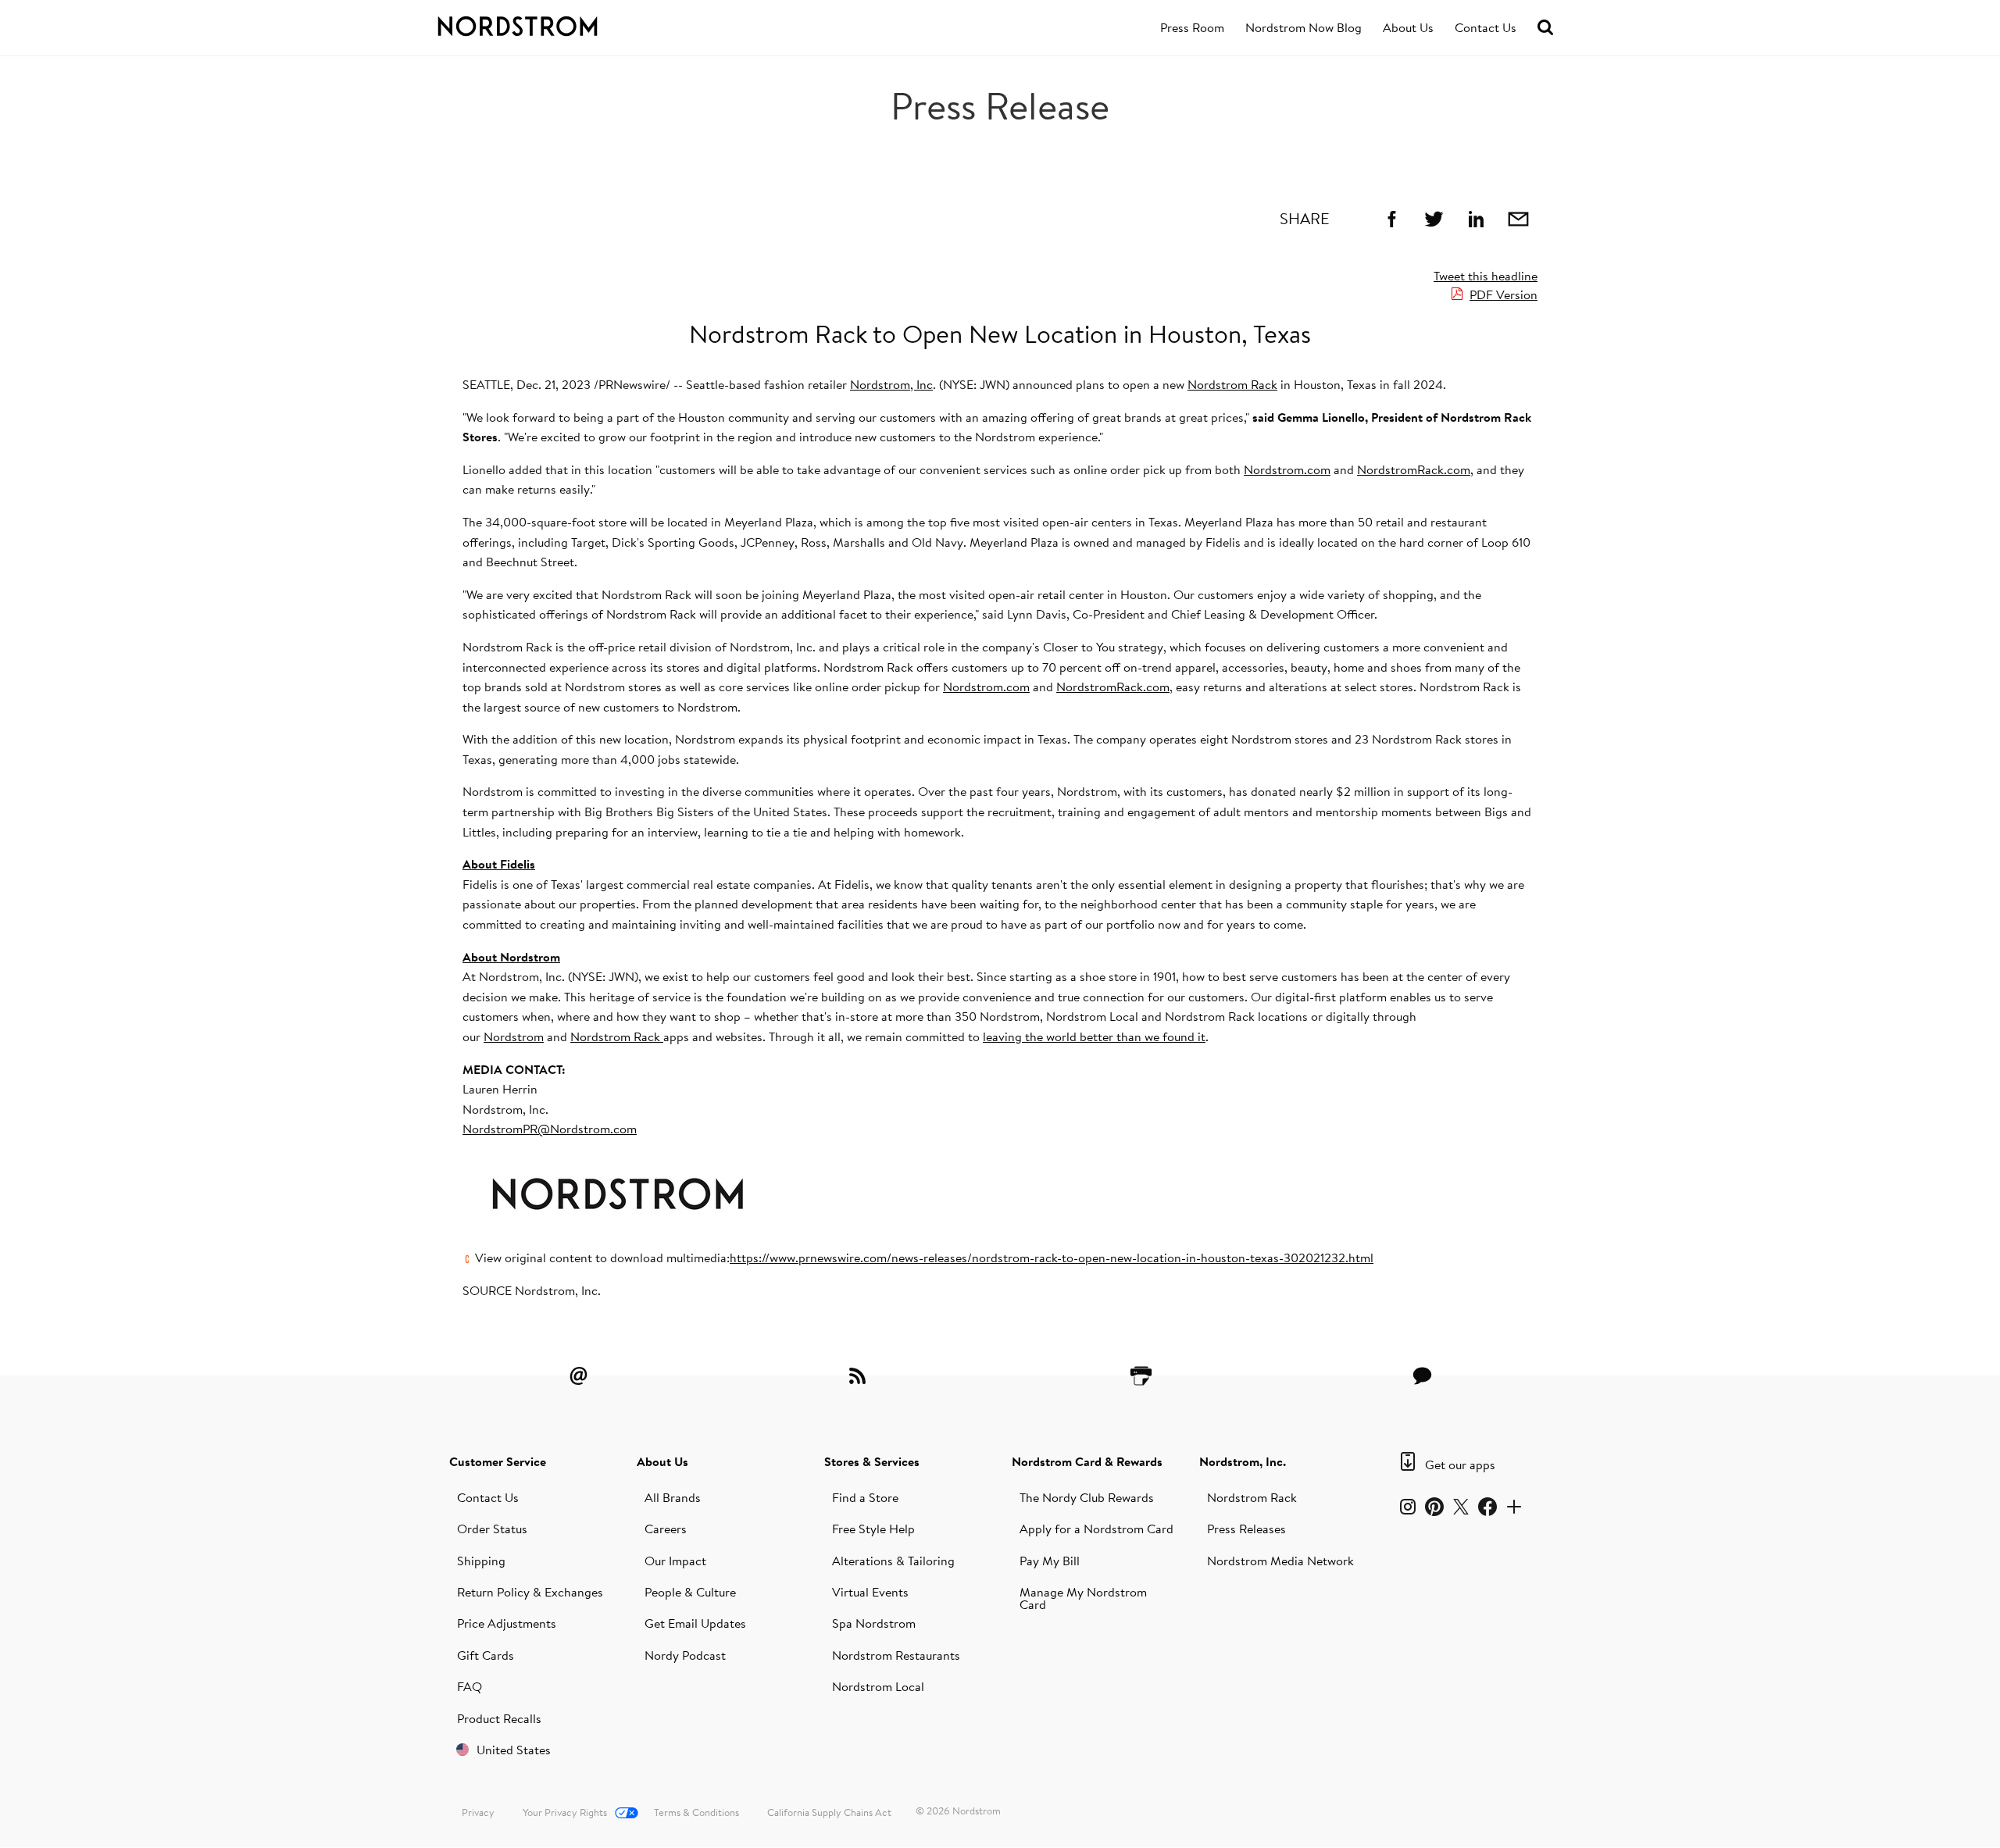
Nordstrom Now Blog (1304, 27)
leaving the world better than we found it (1094, 1036)
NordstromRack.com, (1415, 469)
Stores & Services (872, 1461)
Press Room (1192, 27)
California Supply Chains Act (829, 1812)
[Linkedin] (1476, 219)
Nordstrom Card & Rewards (1087, 1461)
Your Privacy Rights (565, 1812)
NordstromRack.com (1113, 687)
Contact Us (1486, 27)
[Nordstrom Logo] (550, 23)
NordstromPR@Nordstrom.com (550, 1129)
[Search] (1545, 28)
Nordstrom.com (1287, 469)
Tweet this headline (1486, 276)
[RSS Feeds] (859, 1375)
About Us (1408, 27)
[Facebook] (1391, 219)
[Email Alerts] (578, 1375)
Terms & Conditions (696, 1812)
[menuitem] (1192, 28)
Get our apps (1460, 1464)
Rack (617, 1036)
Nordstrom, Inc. (1243, 1461)
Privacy (478, 1812)
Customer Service (498, 1461)
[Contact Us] (1422, 1375)
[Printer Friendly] (1141, 1375)
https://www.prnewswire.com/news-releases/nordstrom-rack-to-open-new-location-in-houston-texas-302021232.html (1052, 1258)
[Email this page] (1518, 219)
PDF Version (1504, 294)
